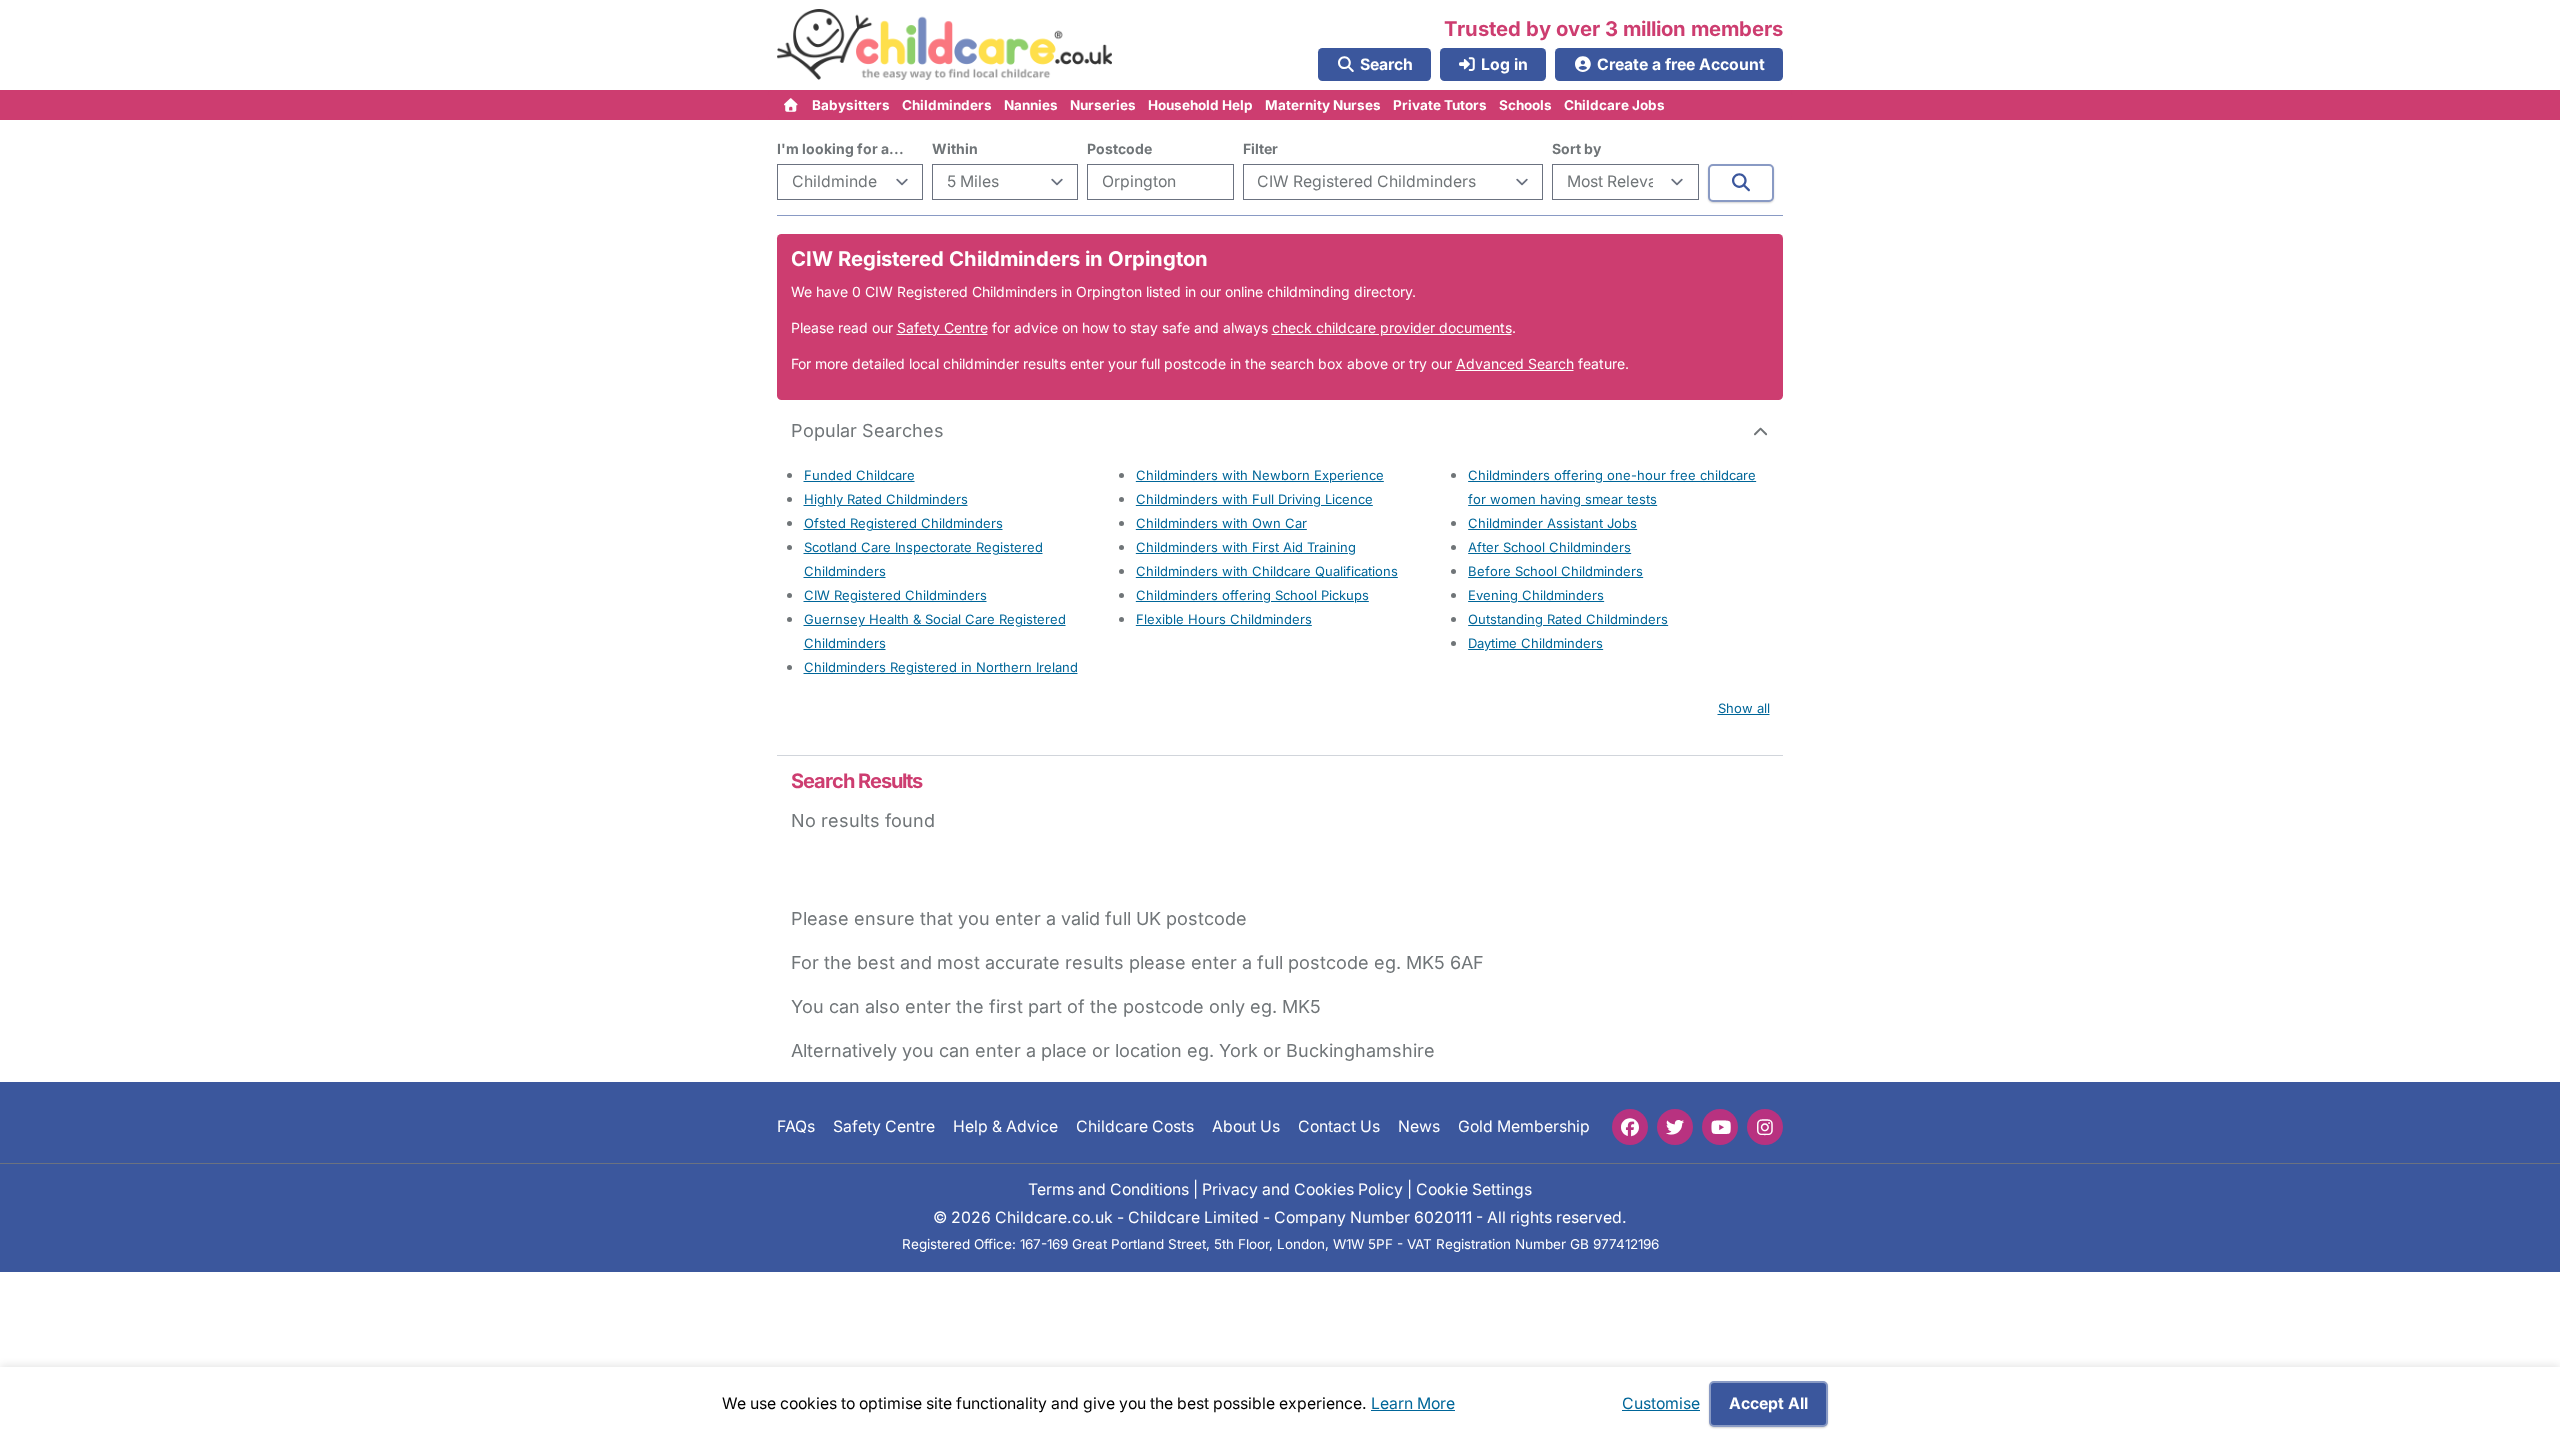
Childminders (947, 105)
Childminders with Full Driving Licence (1254, 499)
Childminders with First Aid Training (1246, 547)
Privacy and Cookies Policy (1302, 1188)
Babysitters (851, 105)
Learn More (1413, 1403)
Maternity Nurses (1323, 105)
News (1419, 1126)
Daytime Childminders (1535, 643)
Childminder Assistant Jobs (1552, 523)
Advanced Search (1515, 363)
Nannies (1031, 105)
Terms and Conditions (1108, 1188)
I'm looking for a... (840, 148)
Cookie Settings (1474, 1188)
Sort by (1576, 148)
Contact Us (1339, 1126)
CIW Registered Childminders (895, 595)
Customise (1661, 1403)
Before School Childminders (1555, 571)
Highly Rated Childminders (886, 499)
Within (955, 148)
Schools (1525, 105)
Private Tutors (1440, 105)
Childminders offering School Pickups (1252, 595)
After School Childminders (1549, 547)
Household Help (1200, 105)
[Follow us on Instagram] (1765, 1127)
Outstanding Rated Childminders (1568, 619)
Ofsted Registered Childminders (903, 523)
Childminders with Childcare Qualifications (1267, 571)
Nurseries (1103, 105)
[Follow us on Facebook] (1630, 1127)
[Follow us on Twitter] (1675, 1127)
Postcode (1119, 148)
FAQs (796, 1126)
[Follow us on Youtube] (1720, 1127)
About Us (1246, 1126)
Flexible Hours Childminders (1224, 619)
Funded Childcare (859, 475)
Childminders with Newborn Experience (1260, 475)
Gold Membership (1524, 1126)
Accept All (1768, 1403)
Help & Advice (1005, 1126)
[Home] (791, 105)
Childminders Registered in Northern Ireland (941, 667)
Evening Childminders (1536, 595)
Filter (1260, 148)
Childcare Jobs (1614, 105)
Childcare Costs (1135, 1126)
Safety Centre (942, 327)
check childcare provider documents (1392, 327)
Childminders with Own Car (1221, 523)
